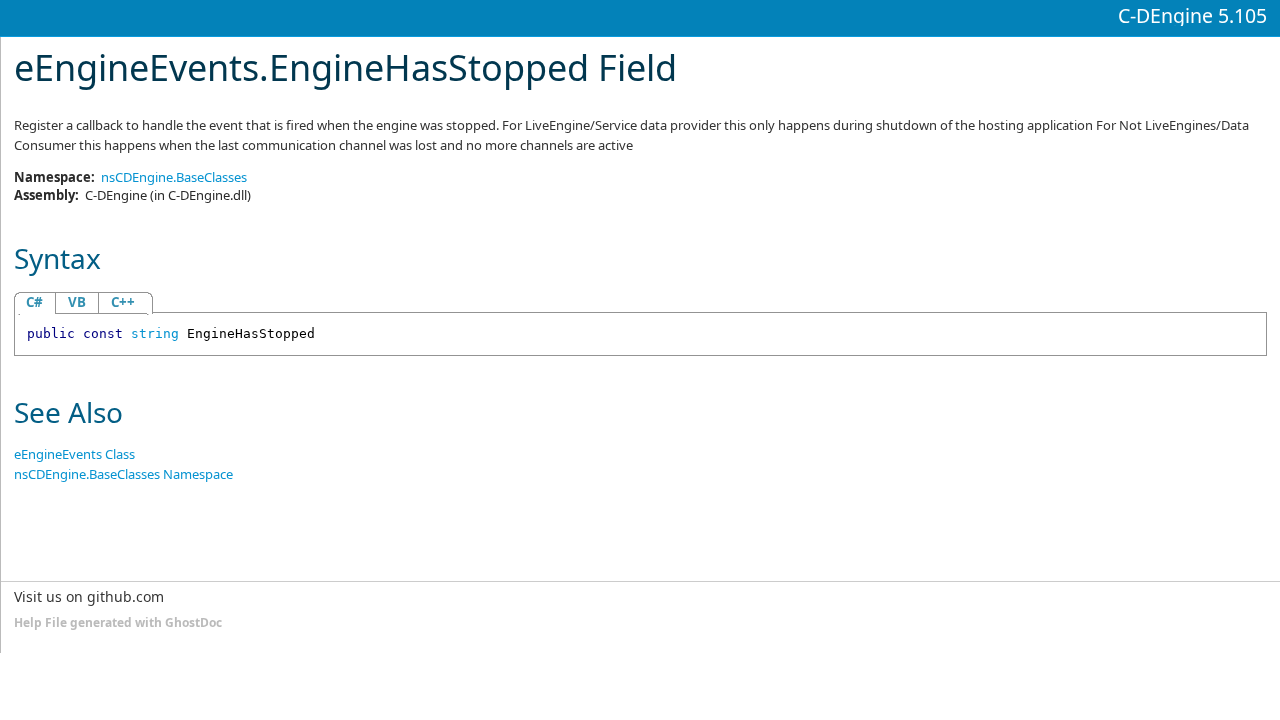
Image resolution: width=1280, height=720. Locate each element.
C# (34, 302)
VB (77, 302)
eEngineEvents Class (74, 454)
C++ (123, 302)
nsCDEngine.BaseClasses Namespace (123, 474)
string (155, 333)
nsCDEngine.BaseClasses (174, 177)
